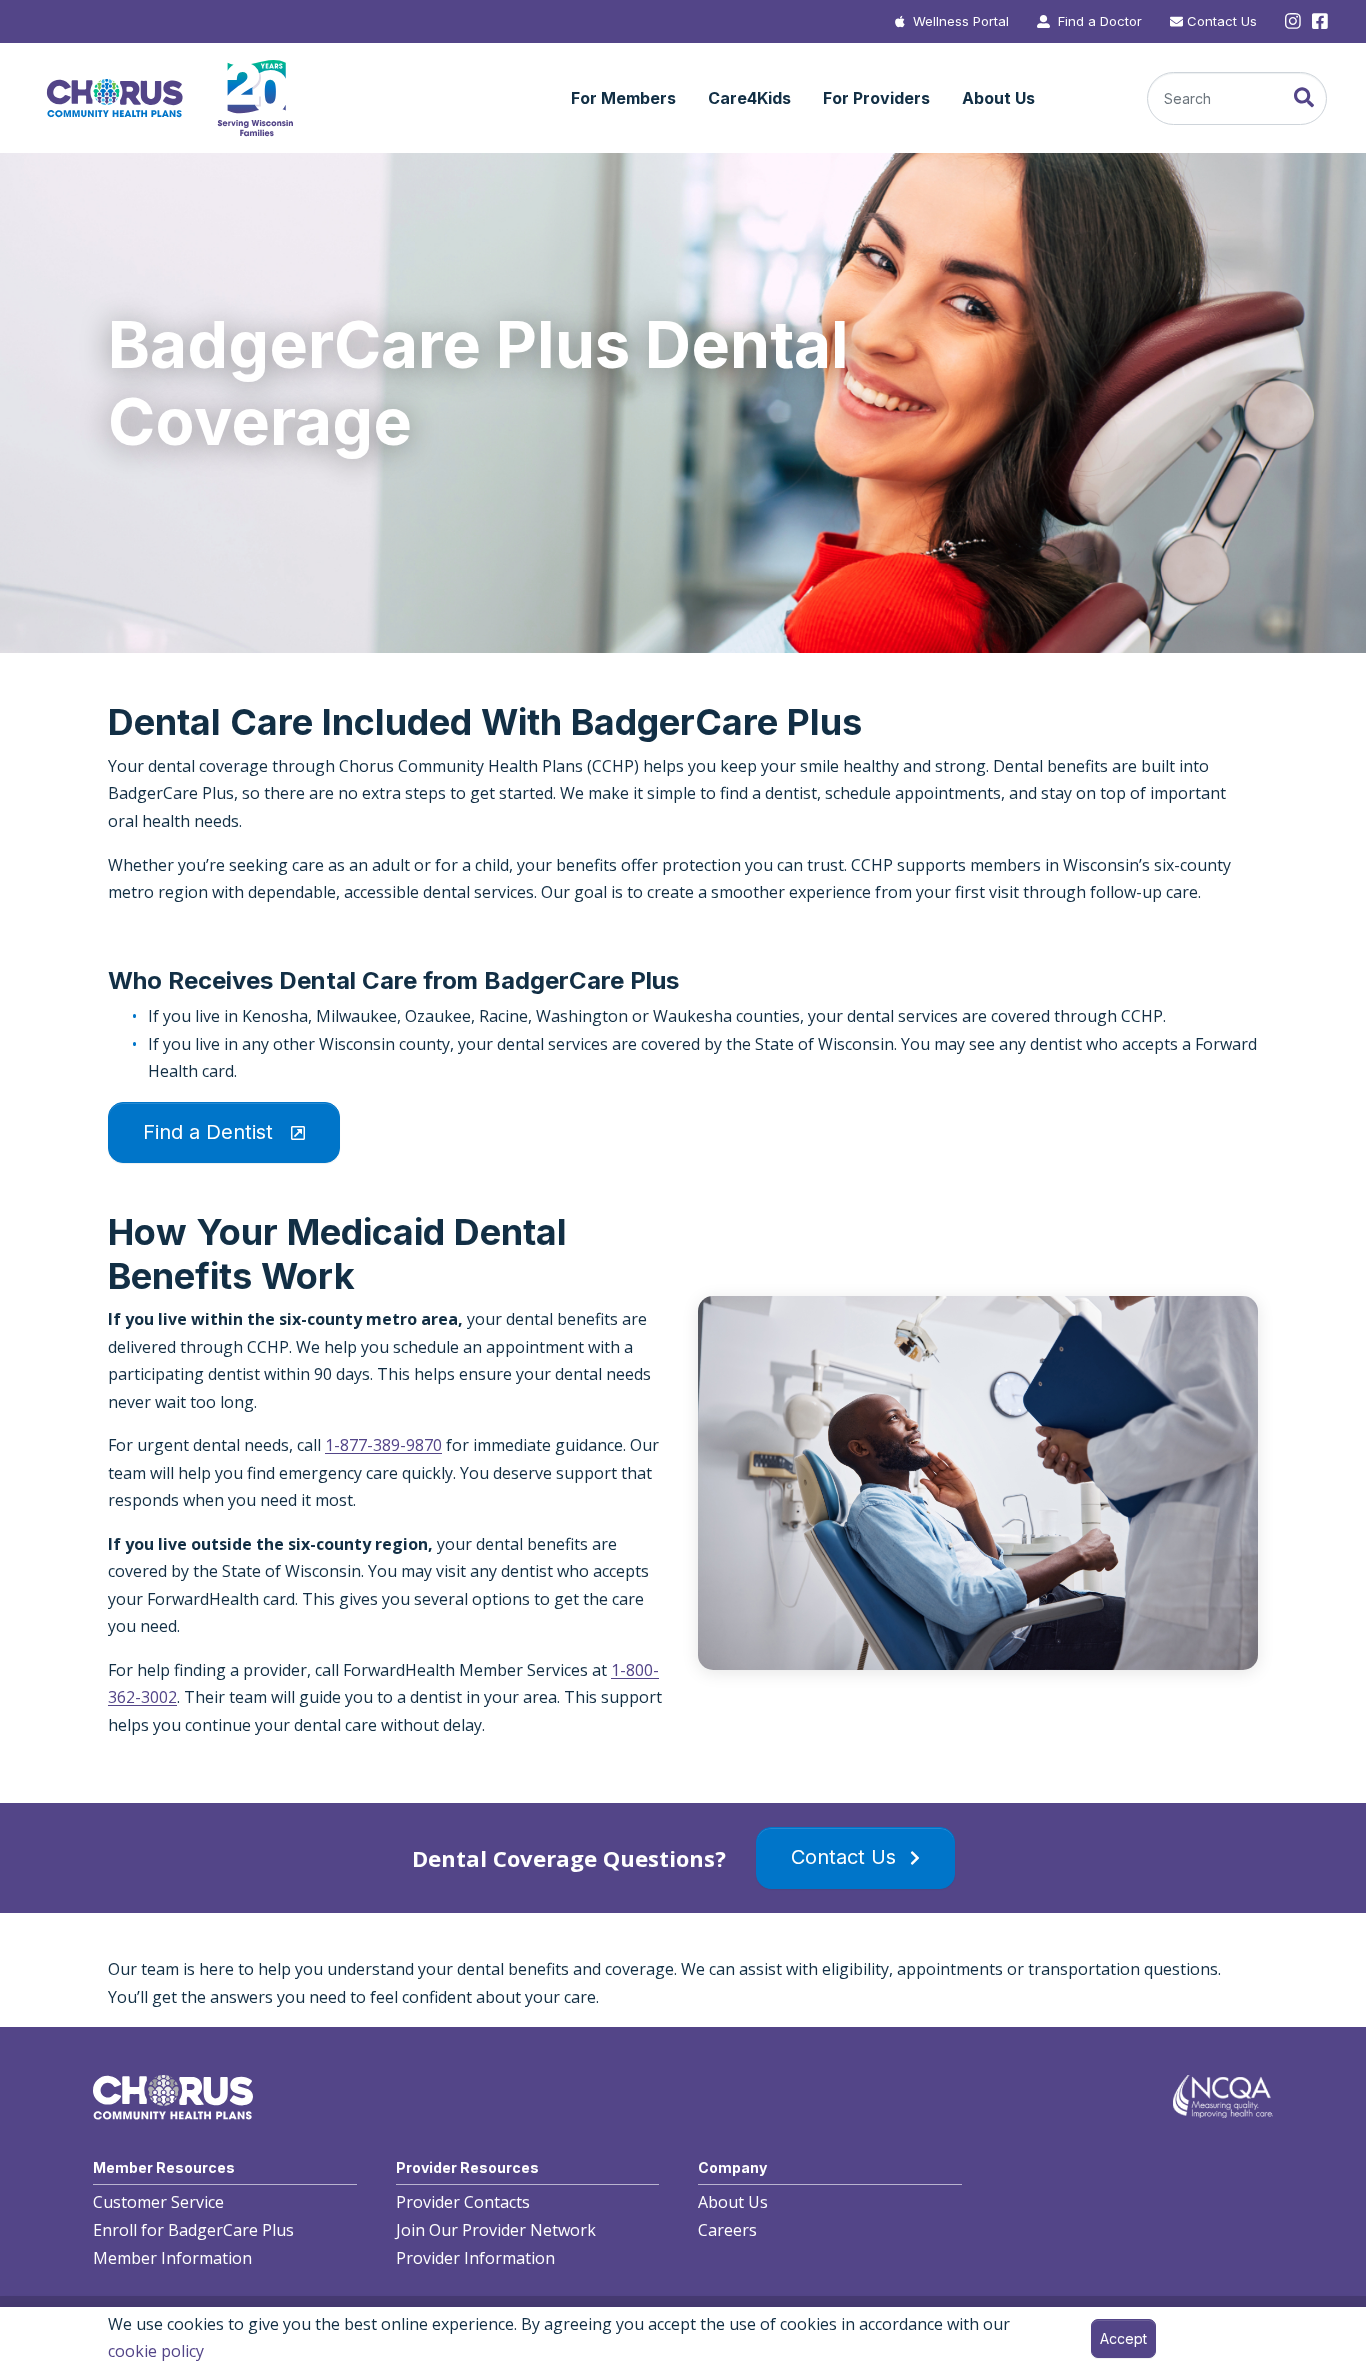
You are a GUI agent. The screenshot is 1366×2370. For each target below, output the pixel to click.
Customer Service (158, 2203)
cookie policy (156, 2351)
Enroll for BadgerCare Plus (193, 2231)
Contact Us (1222, 21)
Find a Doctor (1100, 21)
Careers (727, 2231)
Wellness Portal (961, 21)
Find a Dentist (211, 1132)
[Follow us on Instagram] (1293, 21)
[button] (623, 99)
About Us (733, 2203)
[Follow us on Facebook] (1318, 21)
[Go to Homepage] (169, 98)
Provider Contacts (463, 2203)
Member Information (172, 2258)
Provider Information (475, 2258)
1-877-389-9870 (383, 1445)
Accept (1123, 2338)
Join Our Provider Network (496, 2231)
